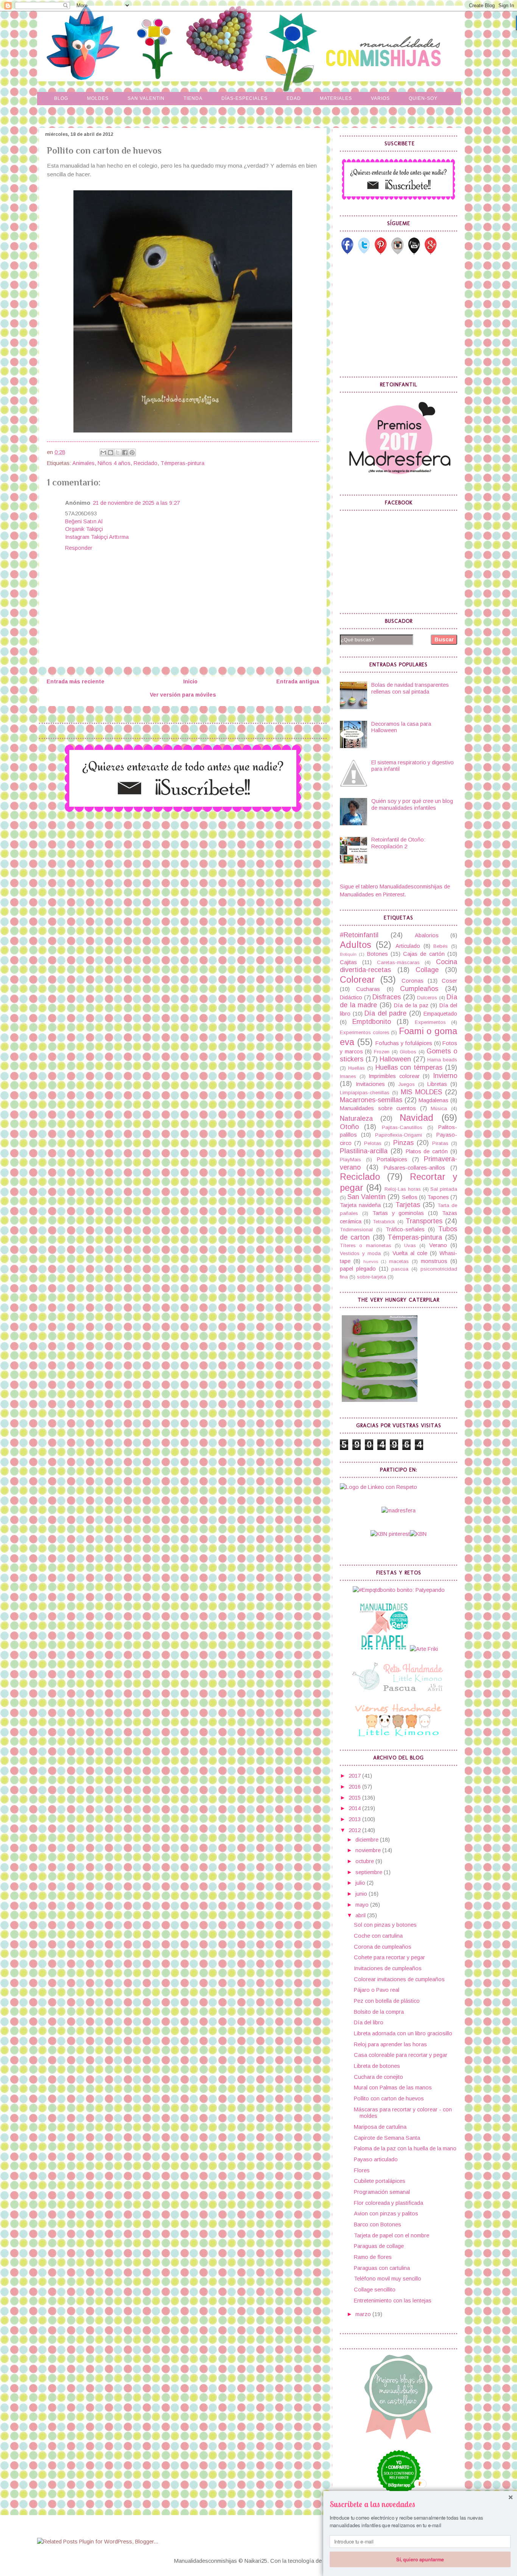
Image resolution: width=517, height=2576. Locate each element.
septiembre (370, 1872)
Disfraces (387, 997)
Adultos (356, 945)
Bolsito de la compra (379, 2012)
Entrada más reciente (76, 681)
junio (362, 1894)
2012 (355, 1830)
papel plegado (358, 1269)
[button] (420, 2504)
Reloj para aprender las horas (390, 2044)
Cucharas (368, 989)
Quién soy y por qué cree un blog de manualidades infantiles (412, 804)
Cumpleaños (419, 989)
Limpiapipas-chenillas (365, 1093)
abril (361, 1915)
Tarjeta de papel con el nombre (392, 2235)
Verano (438, 1245)
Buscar (444, 639)
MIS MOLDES (421, 1092)
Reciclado (146, 463)
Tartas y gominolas (398, 1213)
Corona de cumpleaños (383, 1947)
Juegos (406, 1084)
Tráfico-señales (405, 1229)
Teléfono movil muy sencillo (388, 2279)
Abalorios (427, 935)
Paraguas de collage (379, 2246)
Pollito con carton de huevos (389, 2098)
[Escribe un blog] (111, 453)
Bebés (441, 946)
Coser (449, 981)
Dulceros (427, 998)
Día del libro (369, 2022)
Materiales (336, 98)
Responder (79, 548)
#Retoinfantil (359, 935)
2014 (355, 1808)
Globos (408, 1052)
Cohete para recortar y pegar (389, 1957)
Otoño (349, 1127)
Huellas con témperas (409, 1067)
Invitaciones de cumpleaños (388, 1968)
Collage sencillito (375, 2290)
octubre (365, 1861)
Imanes (348, 1076)
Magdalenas (434, 1100)
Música (439, 1108)
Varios (380, 98)
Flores (362, 2170)
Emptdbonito (372, 1022)
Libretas (437, 1084)
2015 (355, 1798)
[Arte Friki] (424, 1649)
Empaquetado (440, 1014)
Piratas (440, 1143)
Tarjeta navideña (360, 1205)
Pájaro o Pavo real (377, 1990)
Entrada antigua (298, 681)
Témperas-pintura (182, 463)
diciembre (368, 1840)
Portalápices (392, 1159)
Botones (378, 954)
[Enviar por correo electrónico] (103, 453)
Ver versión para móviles (183, 695)
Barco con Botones (378, 2224)
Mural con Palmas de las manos (393, 2088)
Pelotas (373, 1143)
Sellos (410, 1197)
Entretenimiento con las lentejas (393, 2301)
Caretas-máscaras (398, 962)
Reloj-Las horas (403, 1189)
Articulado (408, 946)
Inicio (190, 681)
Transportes (424, 1221)
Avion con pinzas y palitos (386, 2214)
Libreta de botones (377, 2066)
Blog (61, 98)
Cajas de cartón (424, 954)
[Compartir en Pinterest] (132, 453)
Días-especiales (244, 98)
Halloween (395, 1059)
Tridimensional (356, 1230)
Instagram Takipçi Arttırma (97, 537)
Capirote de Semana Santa (387, 2138)
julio (361, 1883)
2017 (355, 1776)
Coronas (413, 981)
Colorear (357, 980)
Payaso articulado (376, 2159)
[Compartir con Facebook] (125, 453)
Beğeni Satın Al (84, 521)
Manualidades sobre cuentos (378, 1108)
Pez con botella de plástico (387, 2001)
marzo (364, 2314)
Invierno (445, 1076)
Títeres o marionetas (366, 1245)
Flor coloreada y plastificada (389, 2203)
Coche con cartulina (378, 1936)
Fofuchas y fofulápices (404, 1043)
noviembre (369, 1850)
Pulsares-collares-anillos (414, 1168)
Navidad (417, 1118)
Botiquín (348, 954)
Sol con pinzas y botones (385, 1925)
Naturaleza (356, 1118)
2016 (355, 1787)
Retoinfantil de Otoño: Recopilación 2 (398, 843)
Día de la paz (411, 1005)
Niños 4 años (114, 463)
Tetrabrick (384, 1222)
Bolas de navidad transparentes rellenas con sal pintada (410, 688)
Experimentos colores (365, 1032)
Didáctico (351, 997)
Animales (83, 463)
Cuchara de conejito (378, 2077)
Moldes (98, 98)
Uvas (410, 1245)
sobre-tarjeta (371, 1277)
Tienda (193, 98)
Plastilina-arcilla (364, 1151)
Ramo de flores (373, 2257)
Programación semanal (382, 2192)
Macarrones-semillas (371, 1100)
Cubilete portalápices (380, 2181)
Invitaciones (370, 1084)
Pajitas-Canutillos (402, 1127)
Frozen (382, 1052)
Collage (427, 970)
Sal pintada (444, 1189)
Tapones (438, 1197)
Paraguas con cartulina (382, 2268)
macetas (399, 1261)
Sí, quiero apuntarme (420, 2559)
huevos (371, 1261)
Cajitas (348, 962)
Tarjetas (408, 1205)
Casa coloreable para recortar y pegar (401, 2055)
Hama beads (442, 1060)
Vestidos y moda (360, 1253)
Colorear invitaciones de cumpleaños (399, 1979)
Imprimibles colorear (394, 1076)
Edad (294, 98)
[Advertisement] (397, 316)
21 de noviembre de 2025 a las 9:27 (136, 503)
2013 (355, 1819)
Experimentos (430, 1022)
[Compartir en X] (118, 453)
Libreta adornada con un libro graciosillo (403, 2033)
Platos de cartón (427, 1151)
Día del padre (385, 1013)
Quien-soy (423, 98)
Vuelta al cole (410, 1253)
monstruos (434, 1261)
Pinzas (403, 1143)
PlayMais (350, 1160)
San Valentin (146, 98)
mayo (363, 1905)
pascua (400, 1269)
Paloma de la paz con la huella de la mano (405, 2148)
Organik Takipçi (84, 529)
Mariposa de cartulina (380, 2127)
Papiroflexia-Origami (399, 1135)
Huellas (357, 1068)
